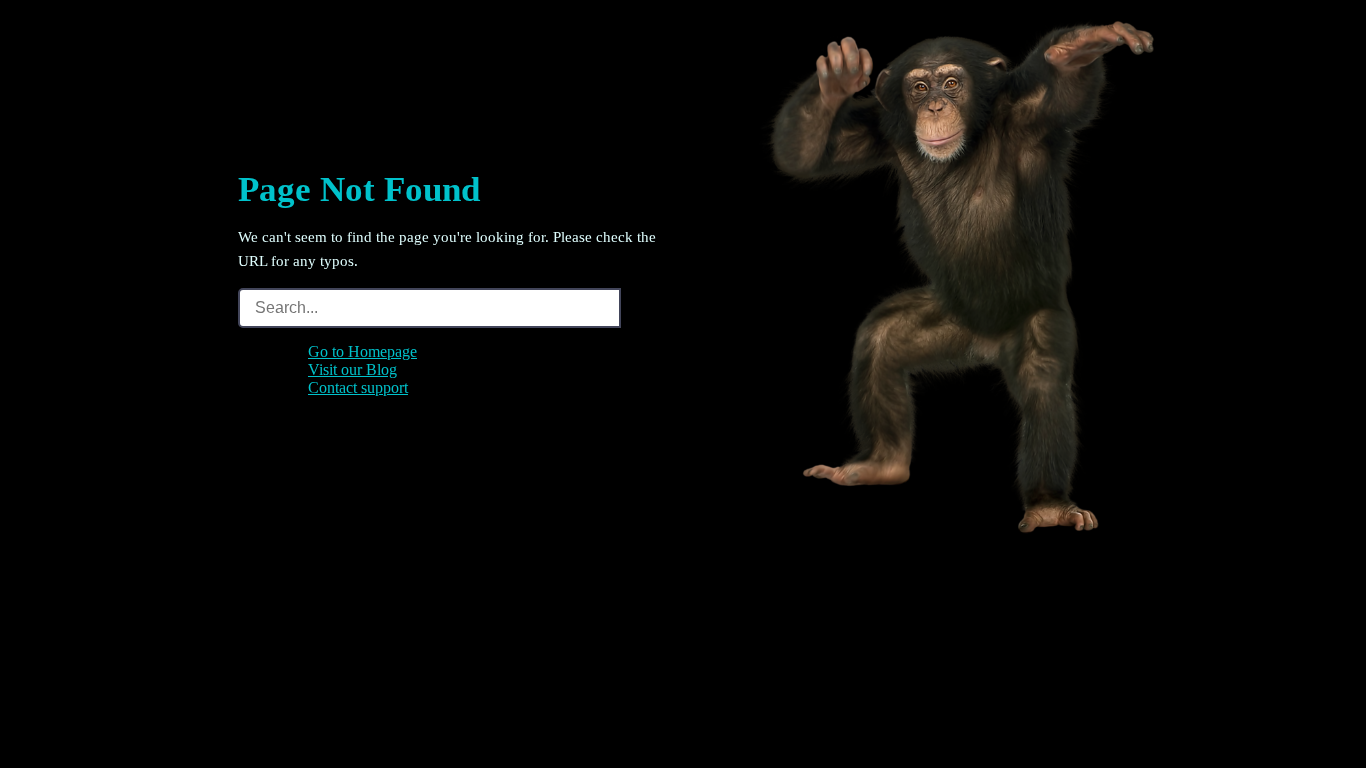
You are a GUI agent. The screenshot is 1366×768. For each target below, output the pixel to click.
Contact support (358, 387)
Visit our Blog (352, 369)
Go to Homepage (362, 351)
